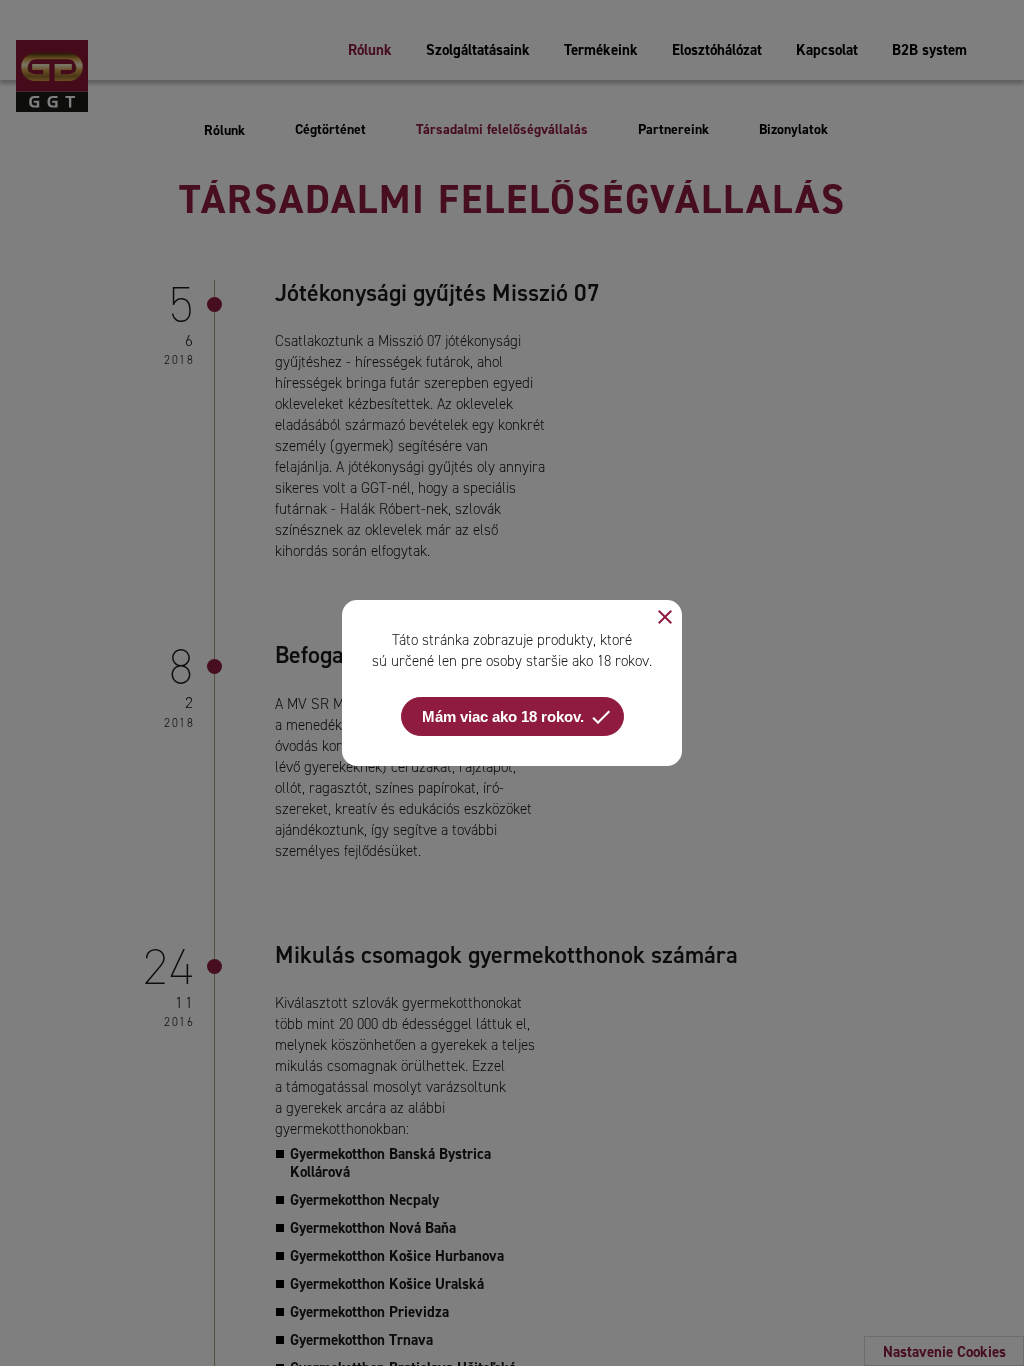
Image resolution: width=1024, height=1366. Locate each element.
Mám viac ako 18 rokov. (517, 717)
